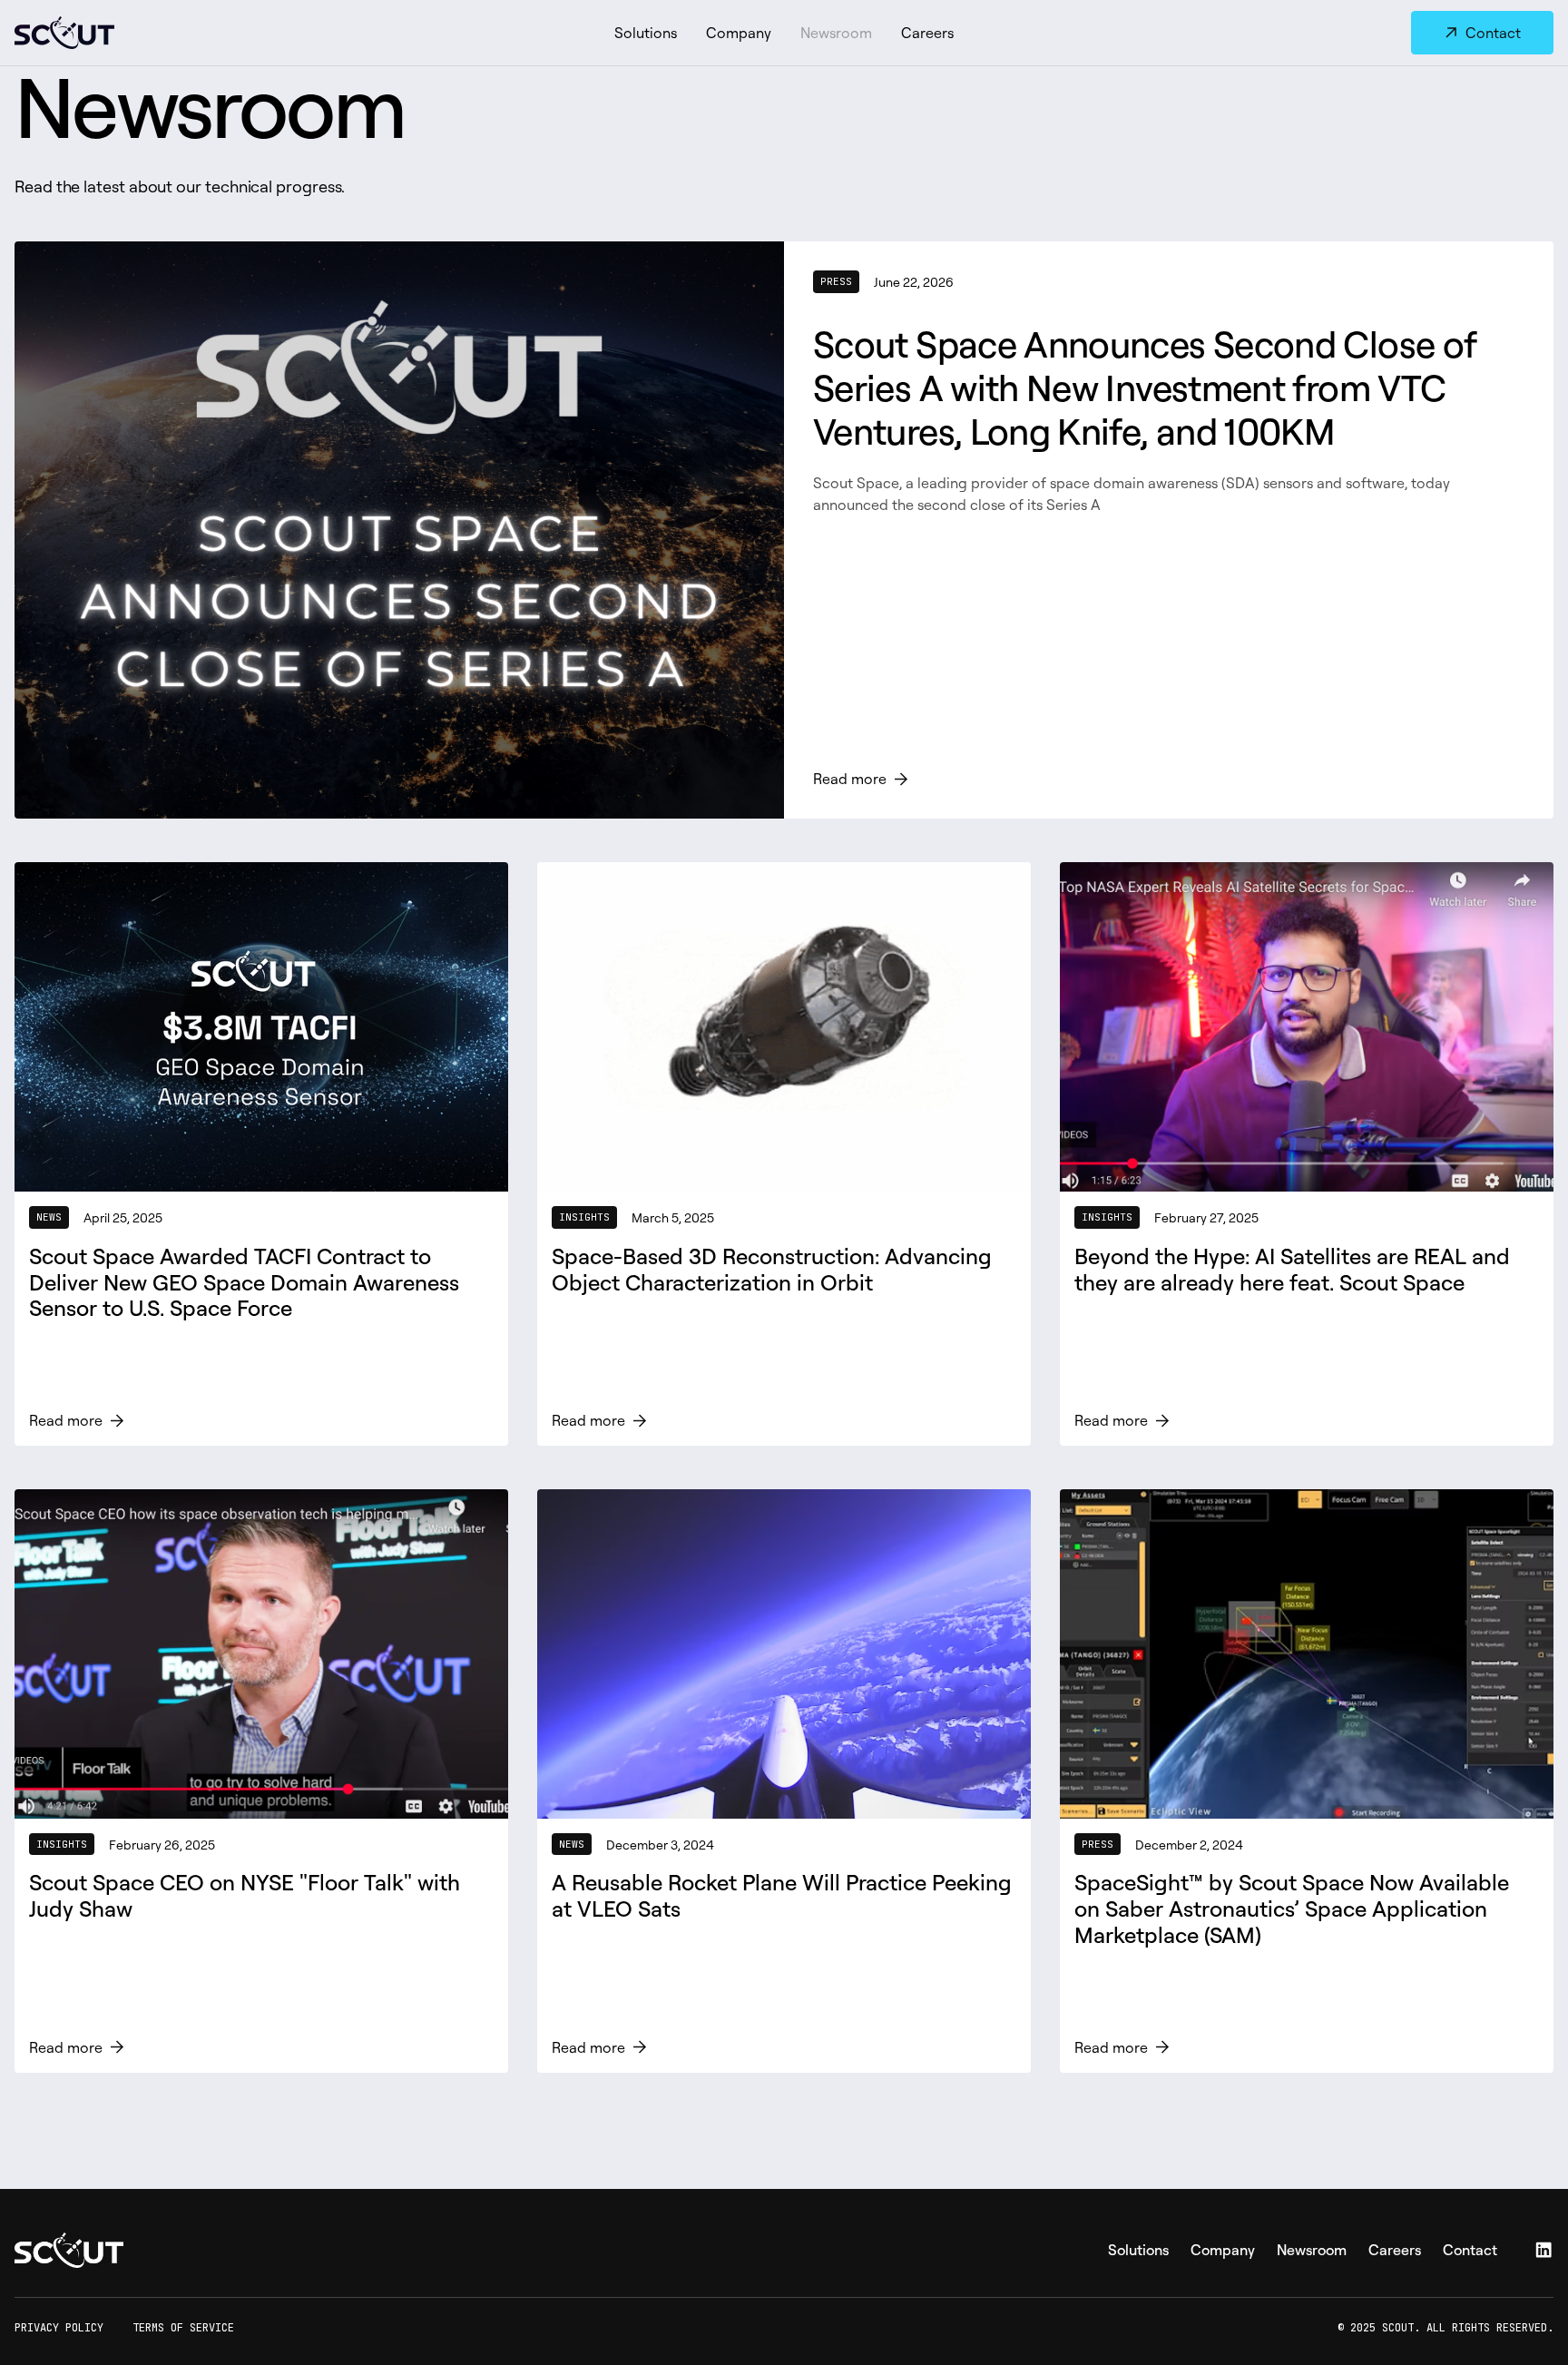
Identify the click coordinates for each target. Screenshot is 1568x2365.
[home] (203, 33)
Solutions (646, 33)
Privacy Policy (59, 2328)
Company (739, 33)
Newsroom (836, 33)
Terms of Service (183, 2328)
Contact (1470, 2250)
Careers (927, 33)
